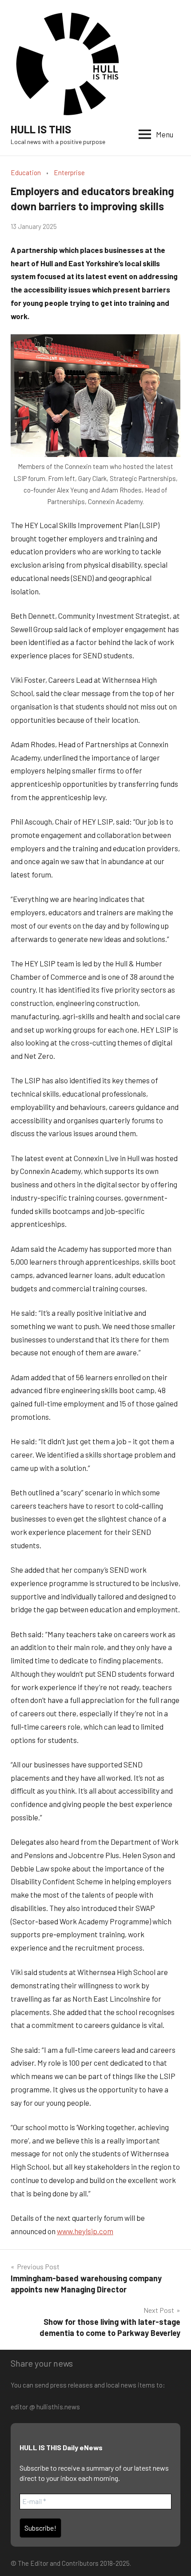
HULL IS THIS (41, 129)
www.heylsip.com (85, 2231)
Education (26, 172)
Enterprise (69, 172)
